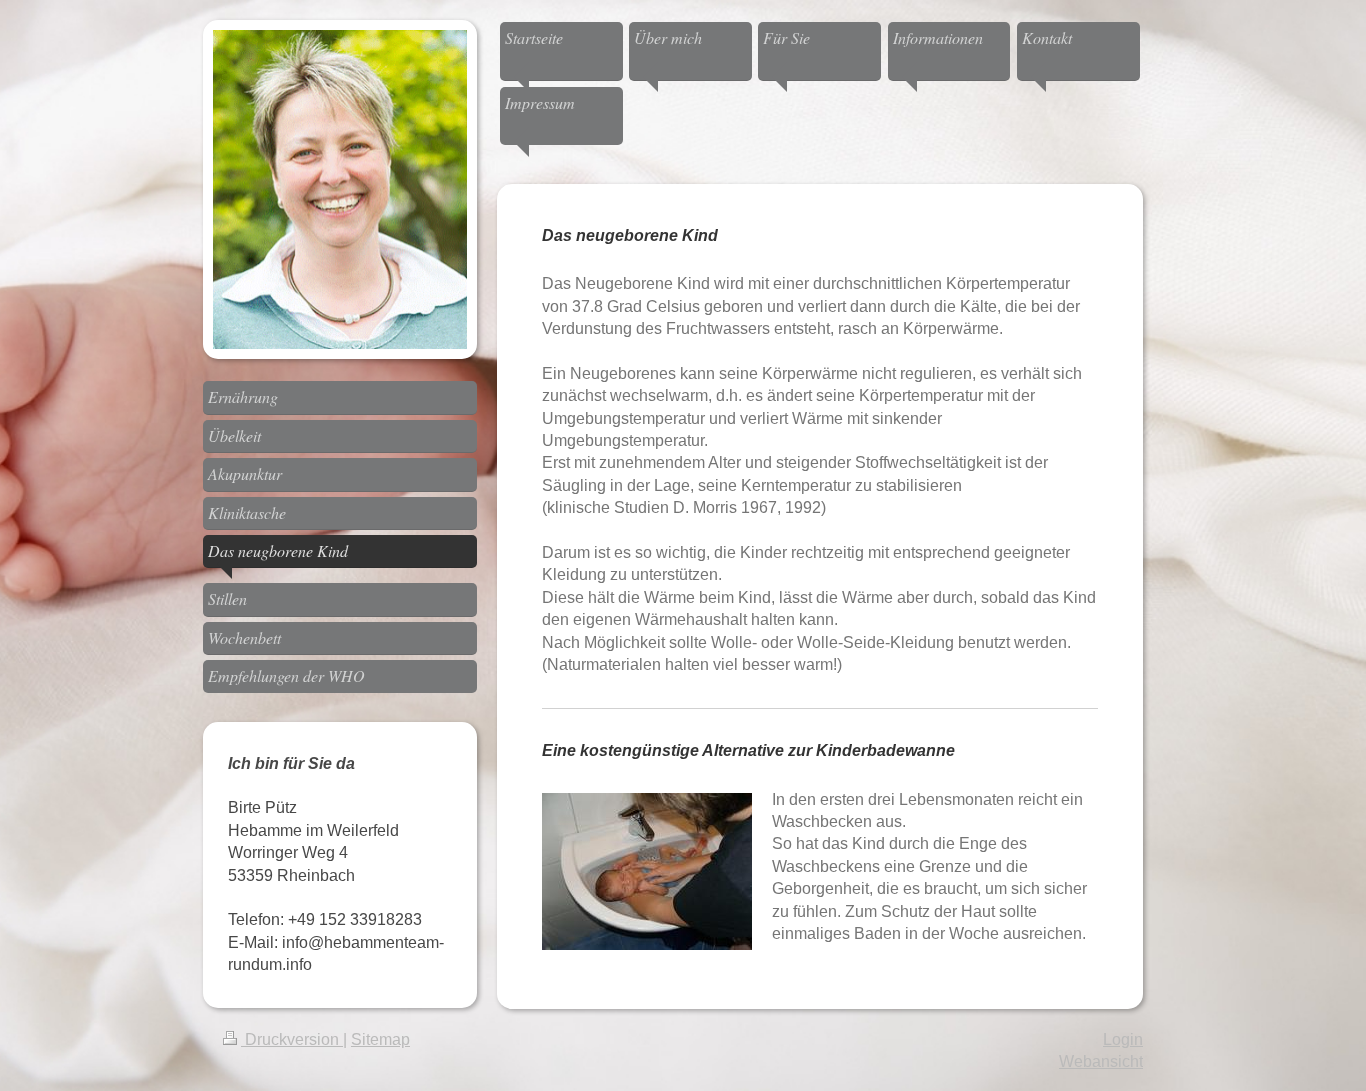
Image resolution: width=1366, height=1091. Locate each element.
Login (1123, 1039)
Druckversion (292, 1039)
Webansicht (1101, 1061)
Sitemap (380, 1039)
